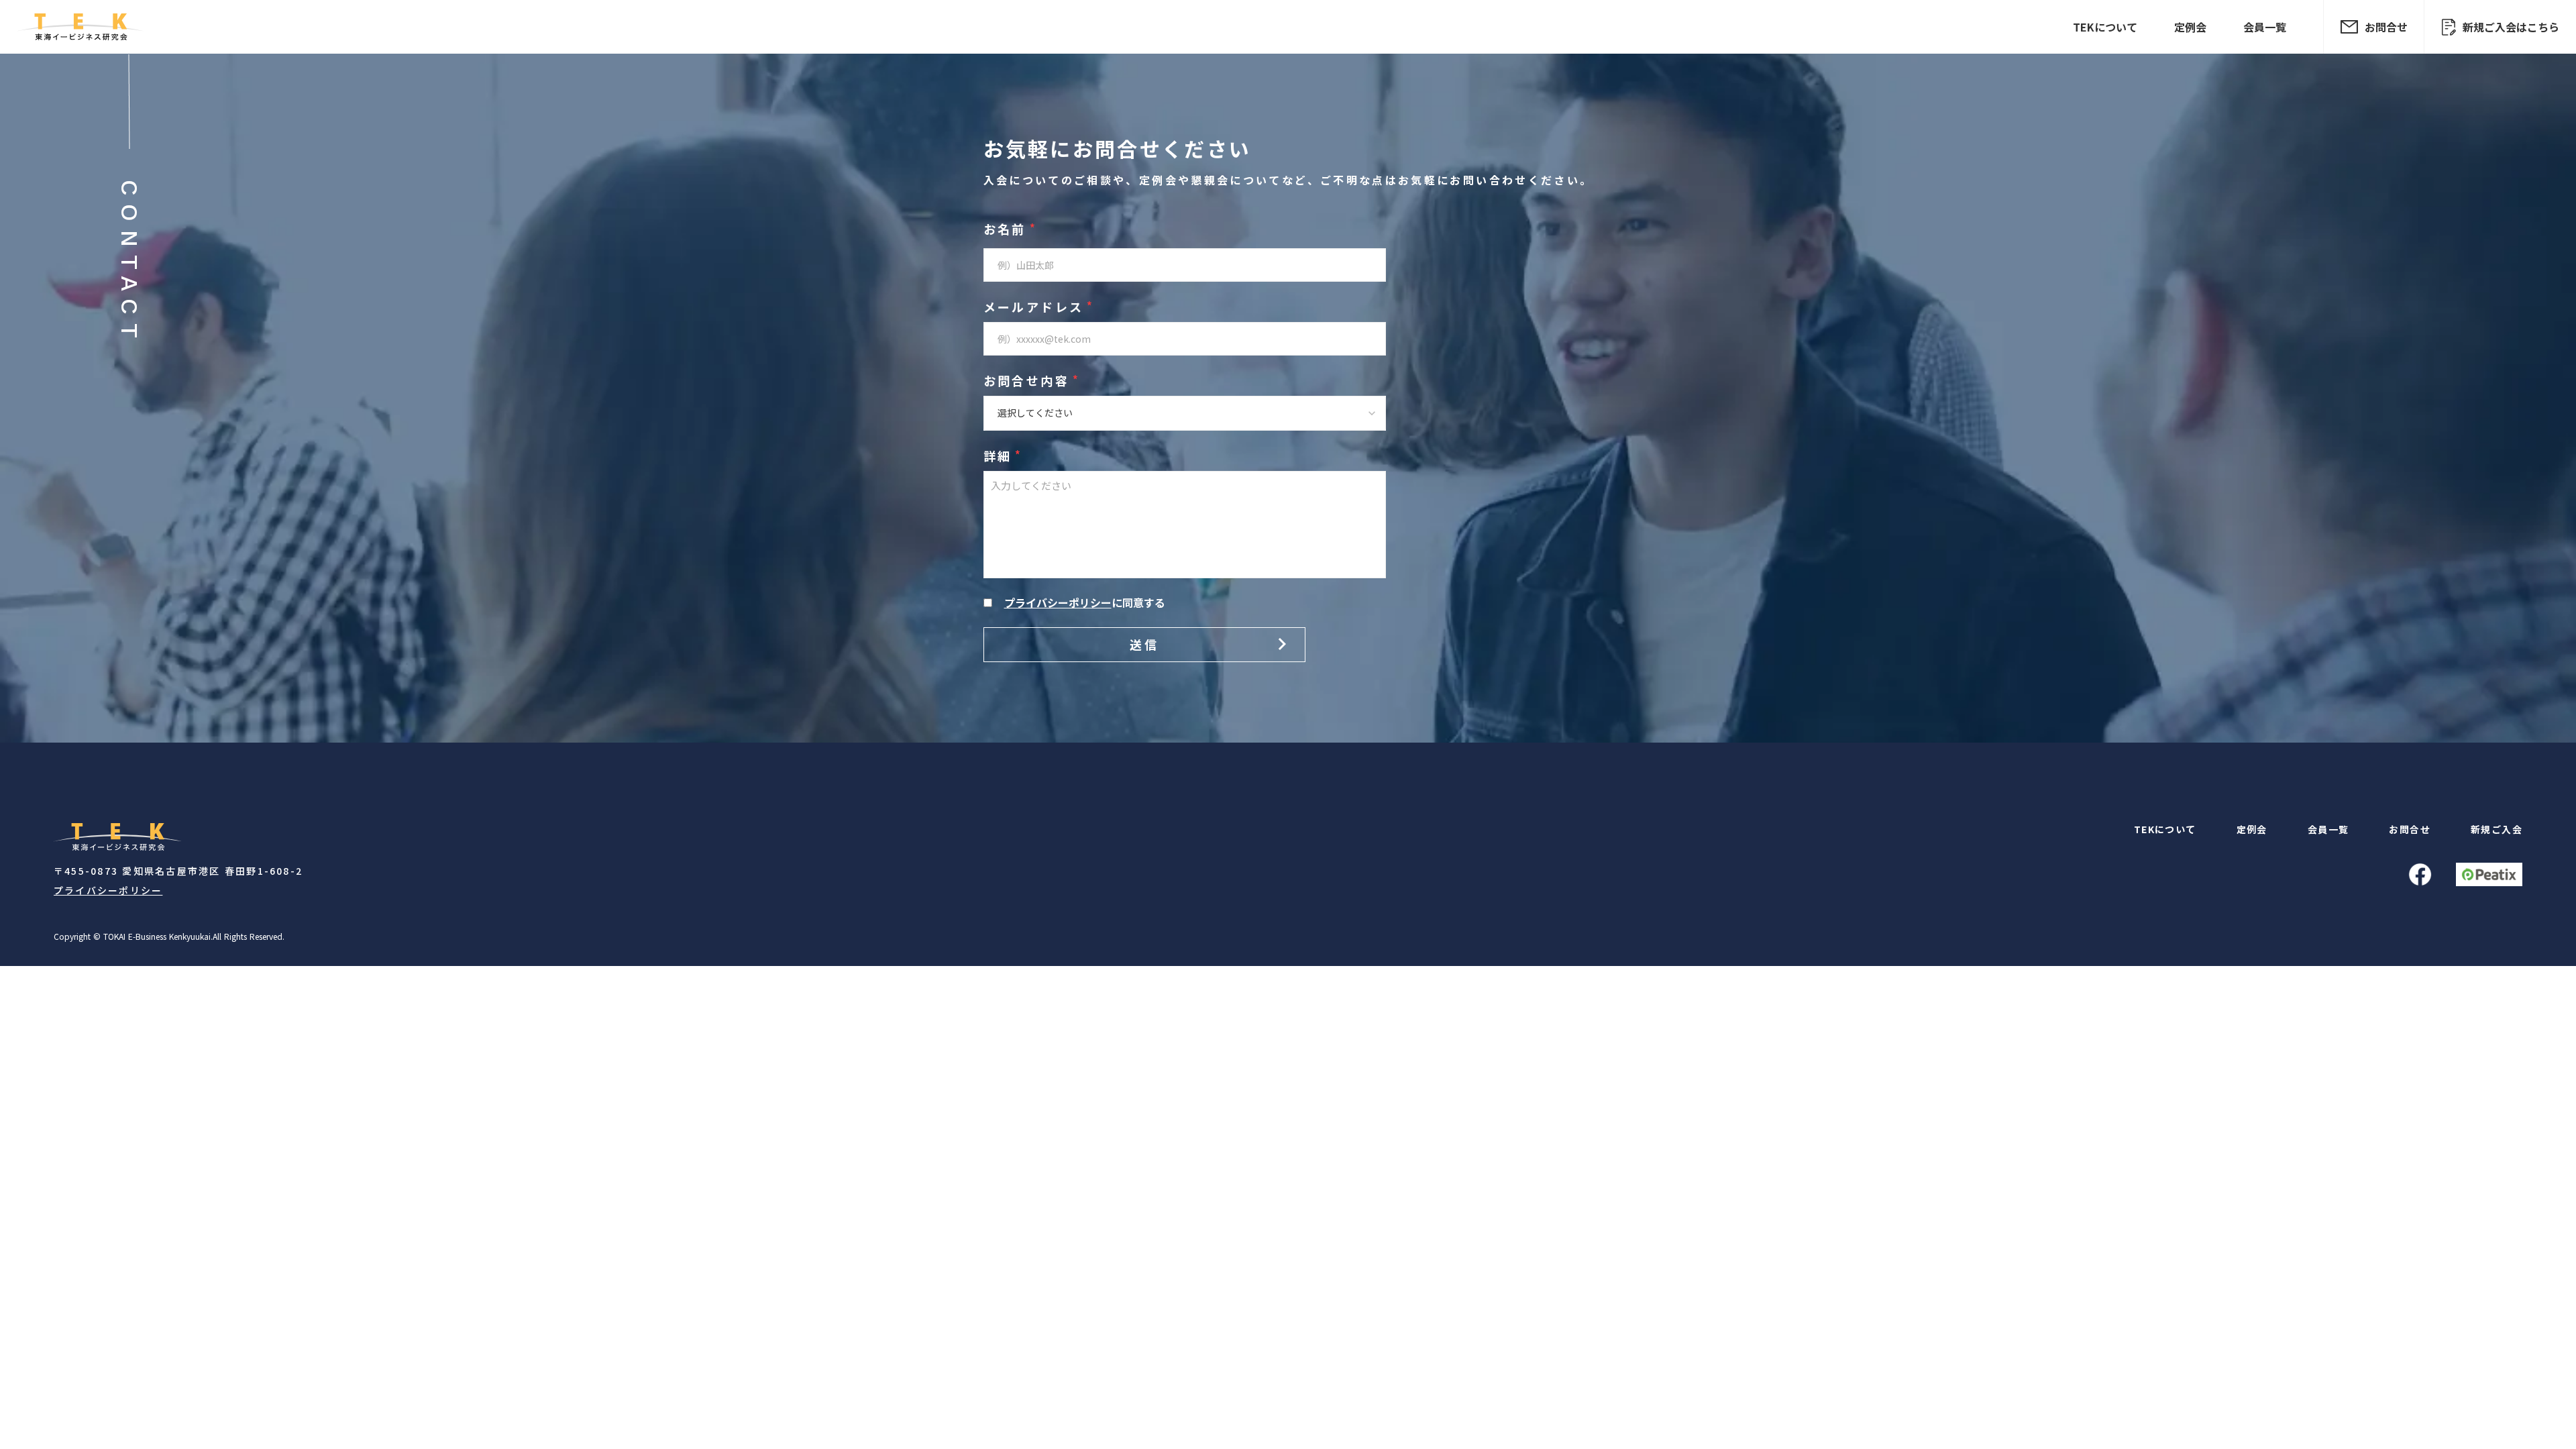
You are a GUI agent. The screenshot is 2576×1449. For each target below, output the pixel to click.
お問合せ (2410, 829)
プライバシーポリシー (108, 891)
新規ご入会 (2497, 829)
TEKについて (2105, 27)
